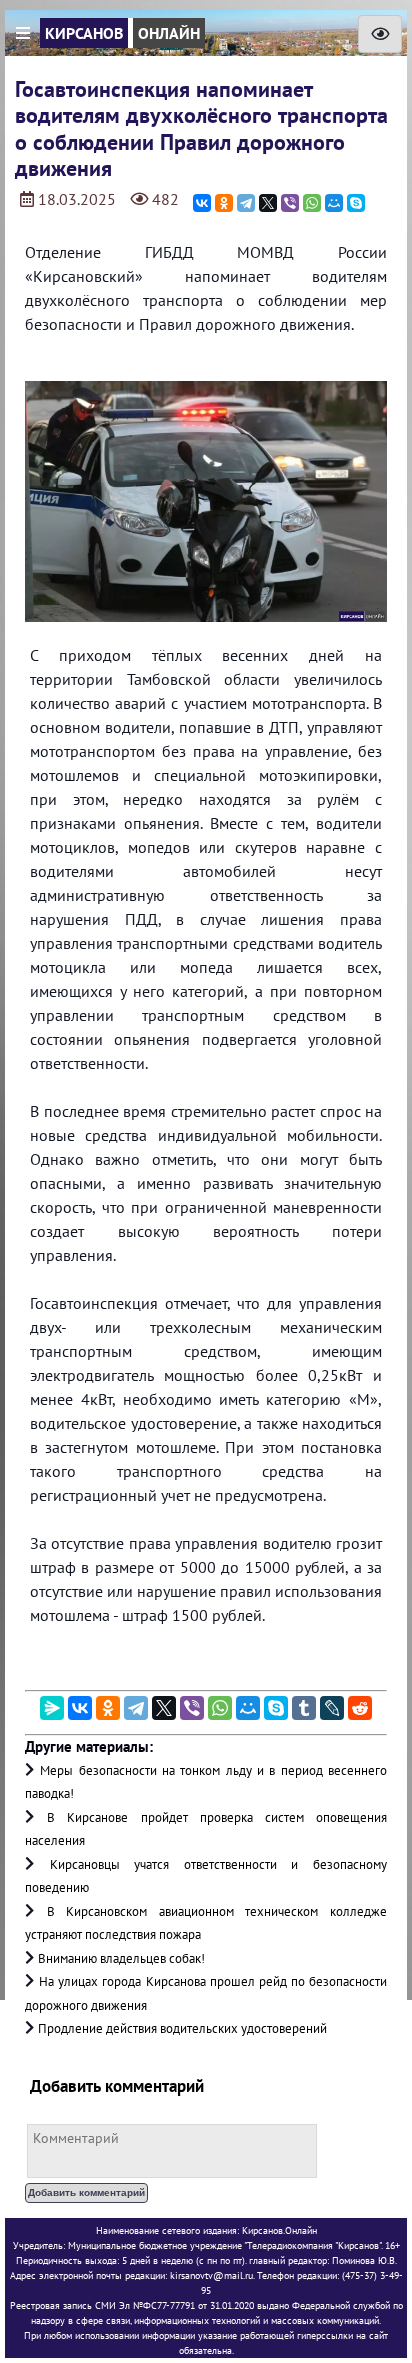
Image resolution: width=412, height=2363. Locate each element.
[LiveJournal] (332, 1708)
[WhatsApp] (312, 203)
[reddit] (360, 1708)
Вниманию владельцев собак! (121, 1958)
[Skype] (356, 203)
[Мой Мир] (334, 203)
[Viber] (290, 203)
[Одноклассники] (224, 203)
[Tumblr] (304, 1708)
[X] (268, 203)
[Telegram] (246, 203)
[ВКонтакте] (202, 203)
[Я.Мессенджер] (52, 1708)
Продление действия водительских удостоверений (182, 2028)
